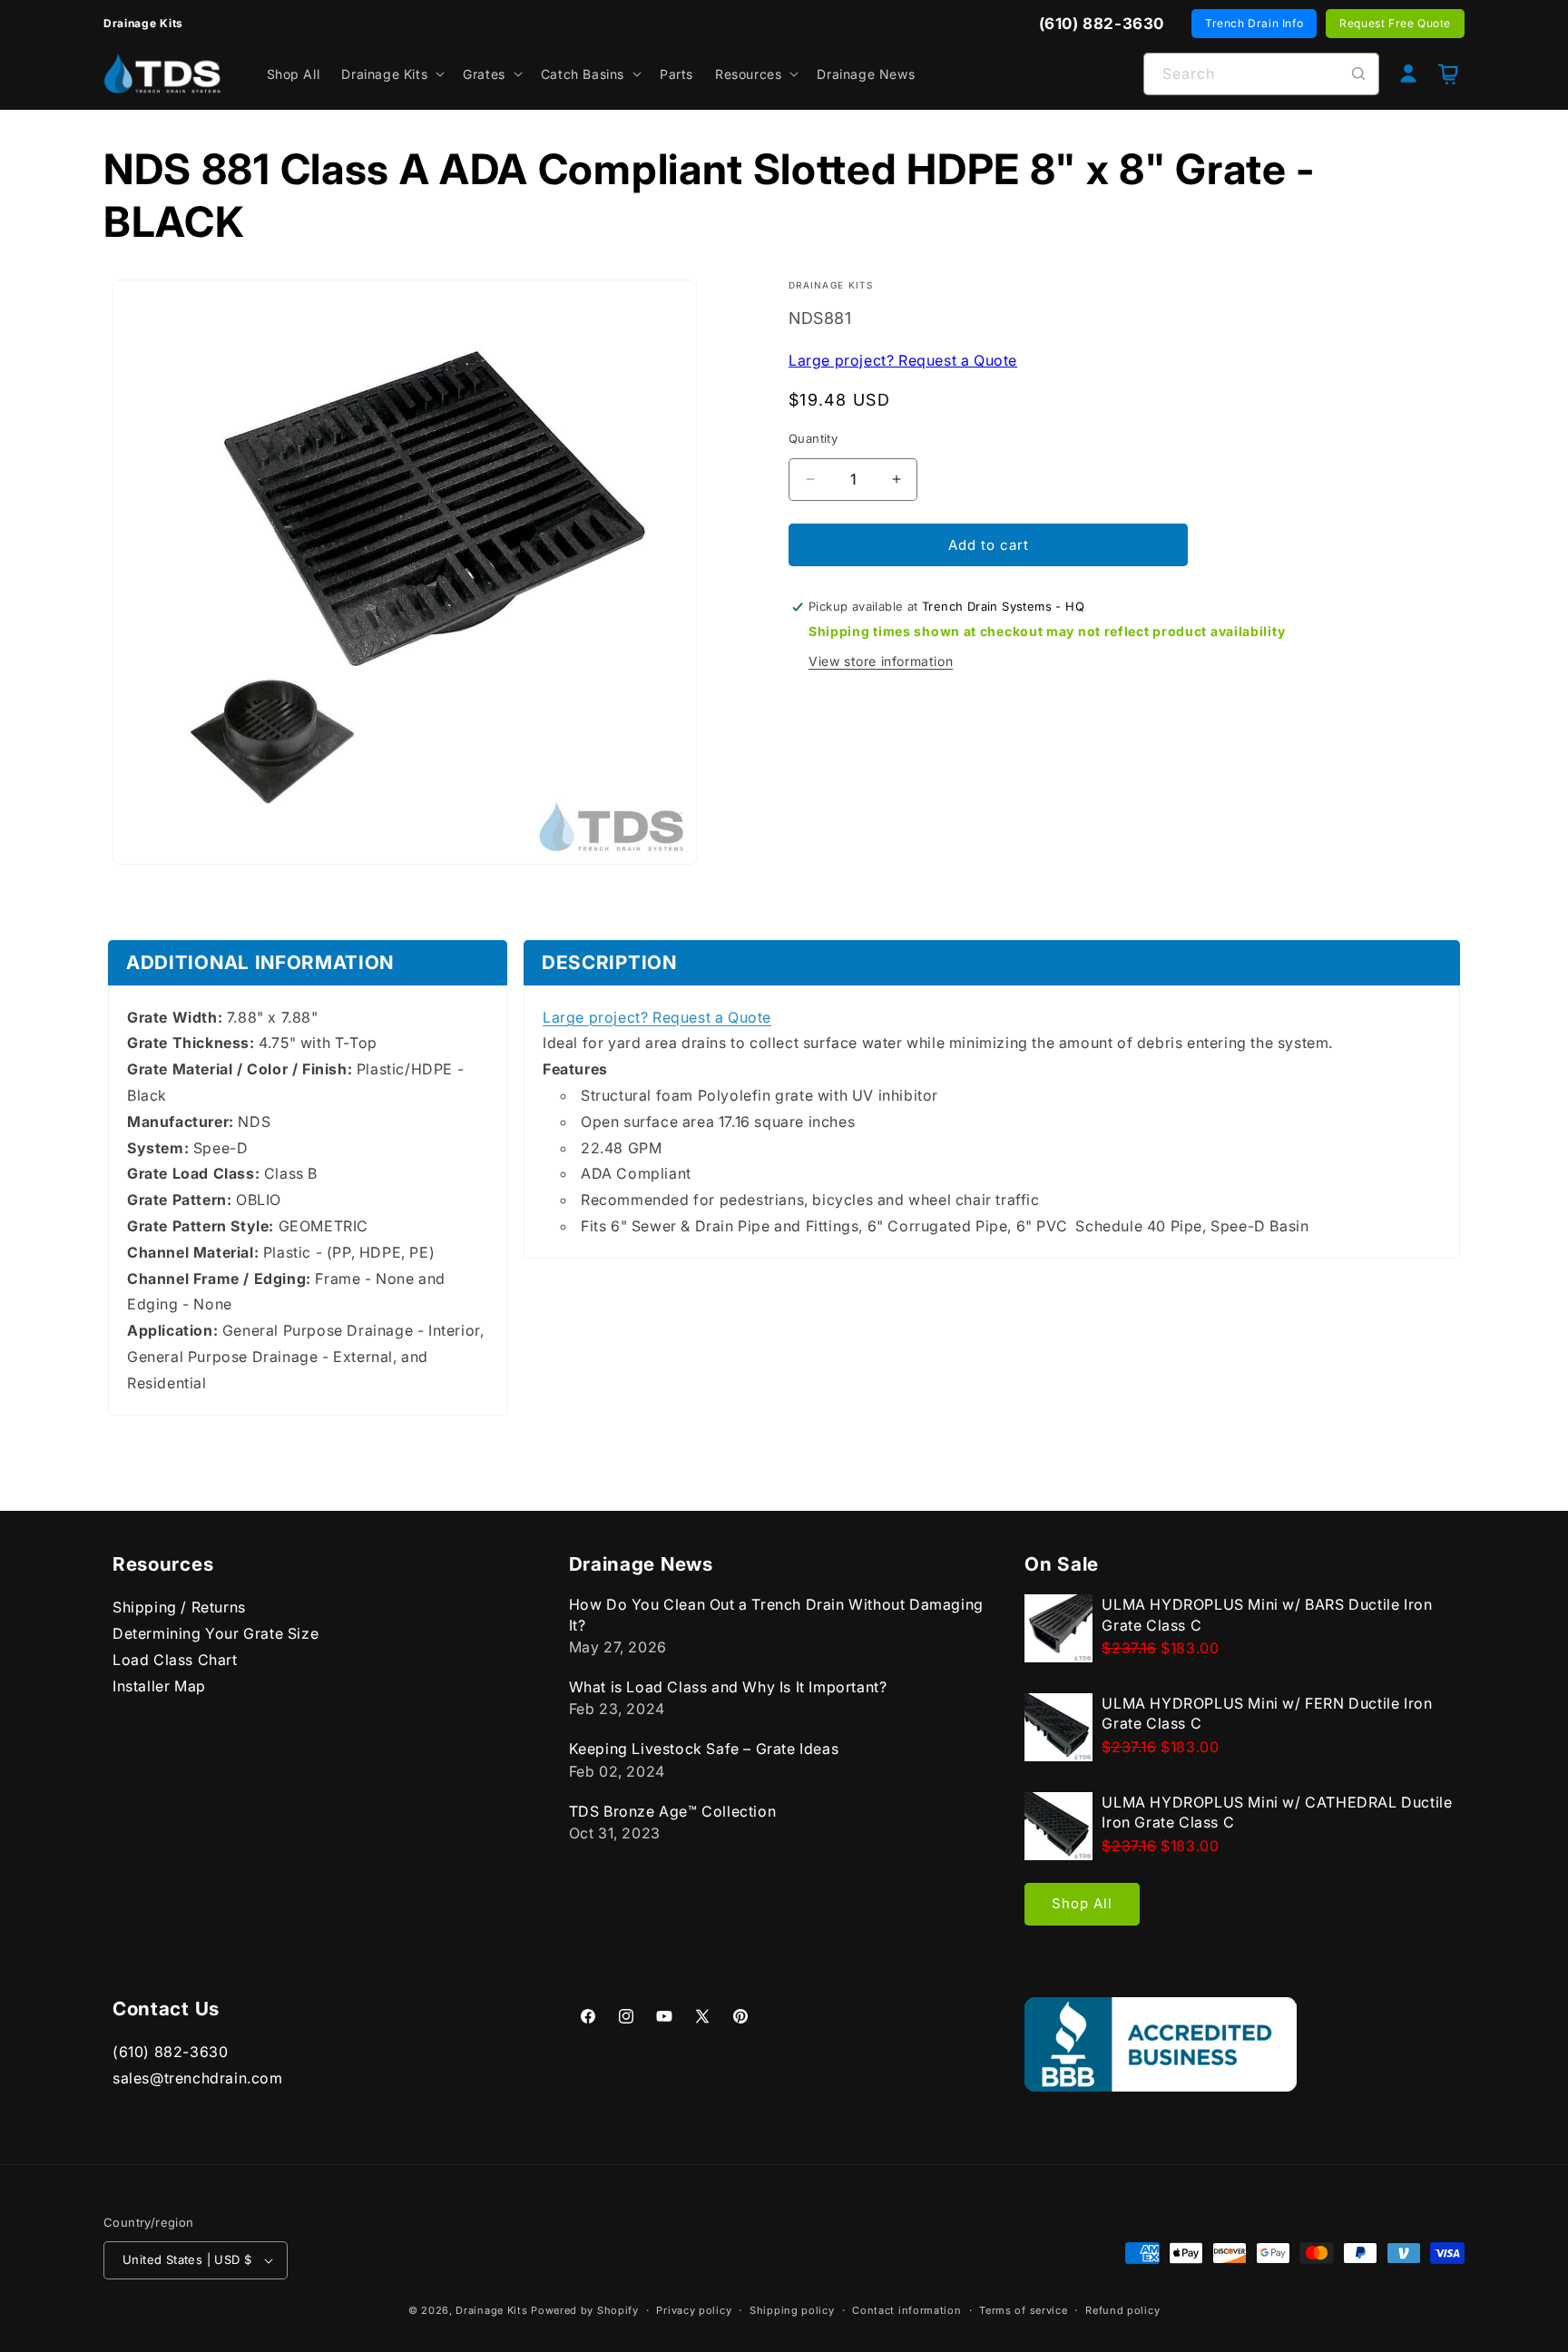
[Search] (1358, 73)
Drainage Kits (491, 2310)
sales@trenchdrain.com (198, 2078)
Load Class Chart (175, 1659)
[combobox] (1261, 74)
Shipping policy (792, 2309)
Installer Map (159, 1685)
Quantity (813, 437)
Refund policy (1122, 2309)
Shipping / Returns (179, 1607)
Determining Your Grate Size (216, 1633)
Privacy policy (694, 2309)
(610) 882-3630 (170, 2052)
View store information (881, 661)
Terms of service (1023, 2309)
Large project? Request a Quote (903, 359)
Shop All (1082, 1903)
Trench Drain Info (1254, 23)
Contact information (906, 2309)
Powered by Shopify (585, 2310)
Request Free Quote (1395, 23)
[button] (391, 73)
